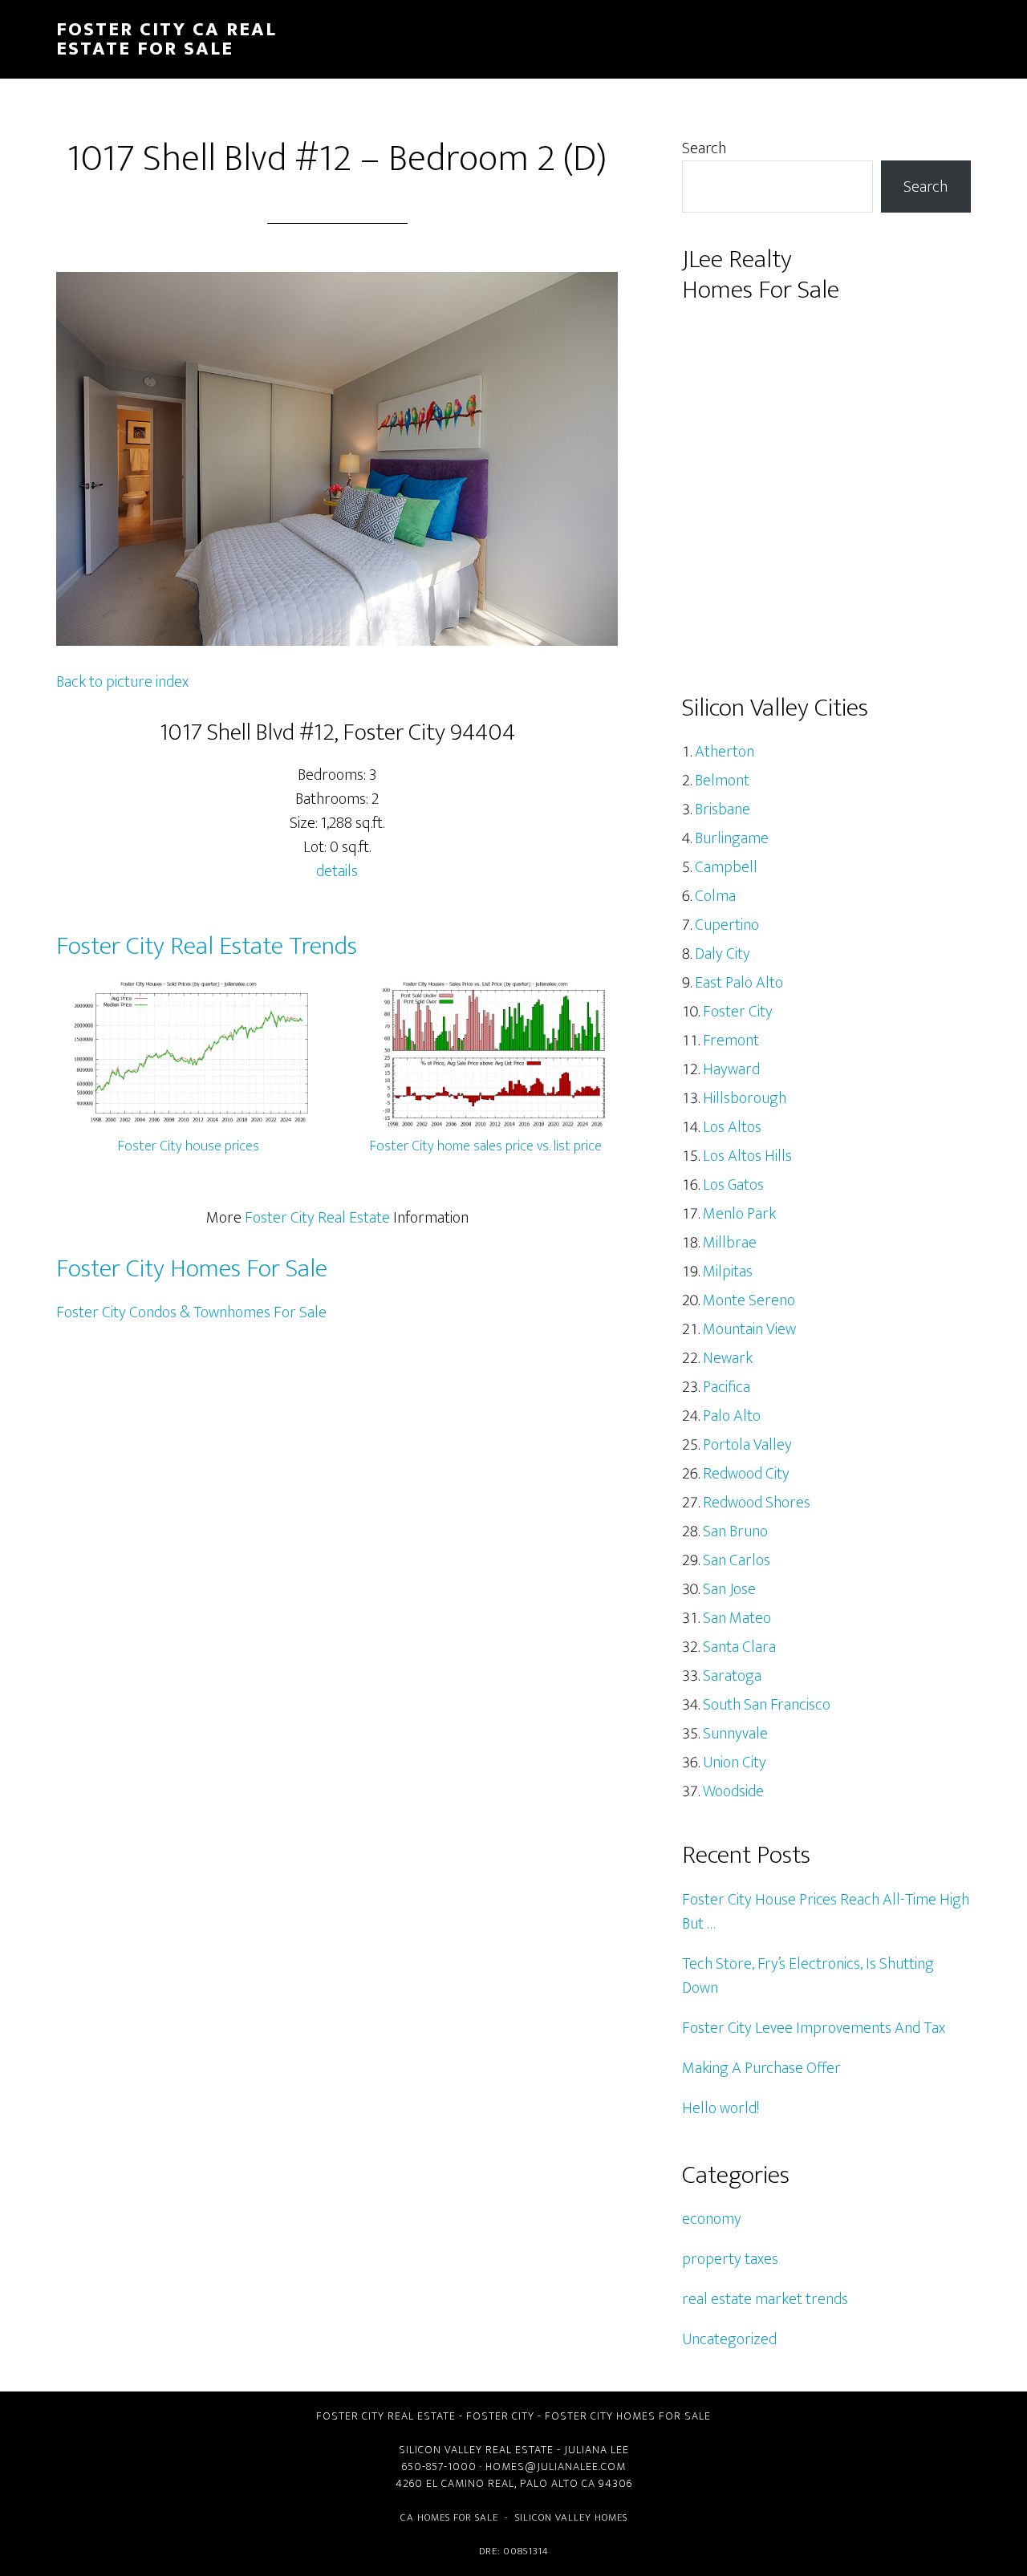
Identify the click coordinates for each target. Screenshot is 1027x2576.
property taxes (730, 2259)
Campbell (726, 867)
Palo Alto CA (558, 2483)
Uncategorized (729, 2339)
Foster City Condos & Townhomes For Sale (191, 1312)
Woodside (733, 1791)
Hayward (731, 1069)
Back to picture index (122, 682)
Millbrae (730, 1243)
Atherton (725, 752)
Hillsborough (745, 1098)
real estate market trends (765, 2299)
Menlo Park (739, 1214)
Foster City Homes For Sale (192, 1269)
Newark (728, 1358)
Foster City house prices (189, 1146)
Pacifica (727, 1387)
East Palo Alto (739, 983)
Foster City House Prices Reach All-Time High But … (826, 1912)
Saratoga (732, 1676)
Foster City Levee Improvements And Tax (814, 2028)
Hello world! (721, 2108)
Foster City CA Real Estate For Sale (166, 39)
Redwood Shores (757, 1503)
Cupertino (727, 925)
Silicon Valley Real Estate (476, 2450)
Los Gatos (733, 1185)
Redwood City (746, 1474)
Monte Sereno (749, 1300)
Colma (715, 896)
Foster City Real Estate (317, 1218)
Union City (735, 1763)
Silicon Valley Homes (571, 2517)
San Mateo (737, 1618)
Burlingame (732, 838)
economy (712, 2219)
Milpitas (728, 1272)
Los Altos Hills (747, 1156)
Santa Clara (739, 1647)
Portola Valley (747, 1445)
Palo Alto (732, 1416)
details (337, 871)
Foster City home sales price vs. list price (486, 1146)
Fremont (731, 1041)
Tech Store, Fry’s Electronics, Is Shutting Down (808, 1976)
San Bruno (735, 1531)
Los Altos (732, 1127)
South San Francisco (767, 1705)
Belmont (722, 781)
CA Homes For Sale (449, 2517)
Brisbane (723, 809)
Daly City (723, 954)
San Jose (729, 1589)
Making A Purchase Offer (761, 2068)
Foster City (738, 1012)
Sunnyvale (735, 1734)
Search (704, 148)
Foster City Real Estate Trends (207, 946)
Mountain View (749, 1329)
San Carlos (737, 1560)
